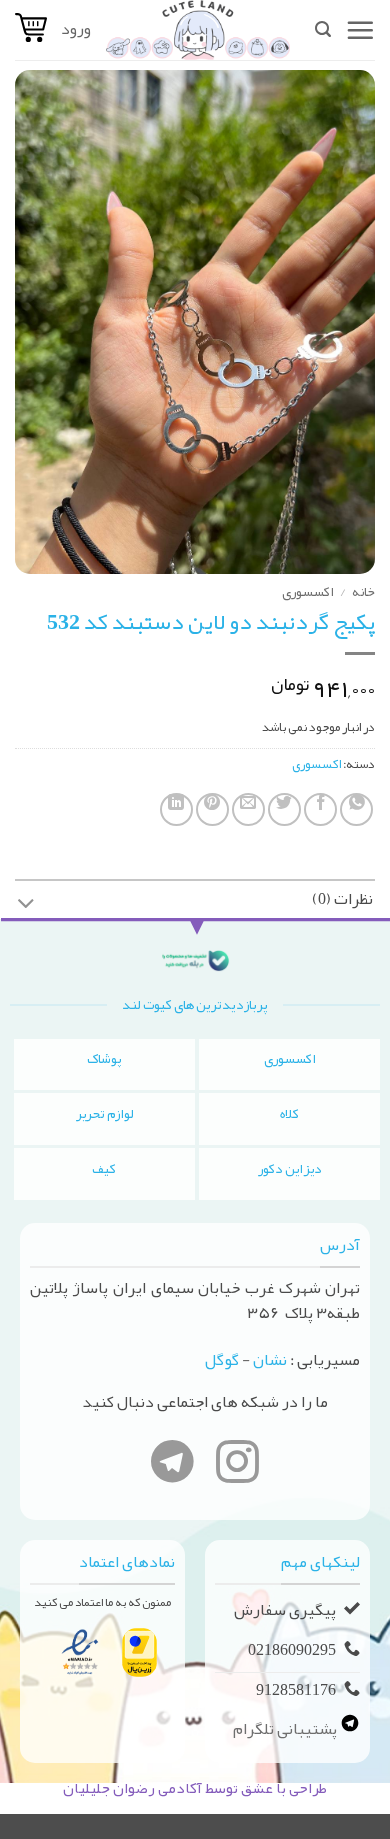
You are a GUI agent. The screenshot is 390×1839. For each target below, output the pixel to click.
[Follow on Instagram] (237, 1466)
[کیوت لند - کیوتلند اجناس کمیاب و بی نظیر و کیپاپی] (198, 30)
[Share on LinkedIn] (176, 809)
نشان (270, 1360)
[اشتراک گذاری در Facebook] (320, 809)
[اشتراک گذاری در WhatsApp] (356, 809)
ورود (76, 29)
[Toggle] (26, 905)
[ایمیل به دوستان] (248, 809)
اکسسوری (308, 591)
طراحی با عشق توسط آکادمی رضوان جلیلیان (195, 1788)
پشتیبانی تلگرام (286, 1729)
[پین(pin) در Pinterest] (212, 809)
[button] (360, 30)
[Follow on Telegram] (172, 1466)
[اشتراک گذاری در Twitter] (284, 809)
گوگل (222, 1360)
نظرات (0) (342, 899)
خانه (363, 591)
